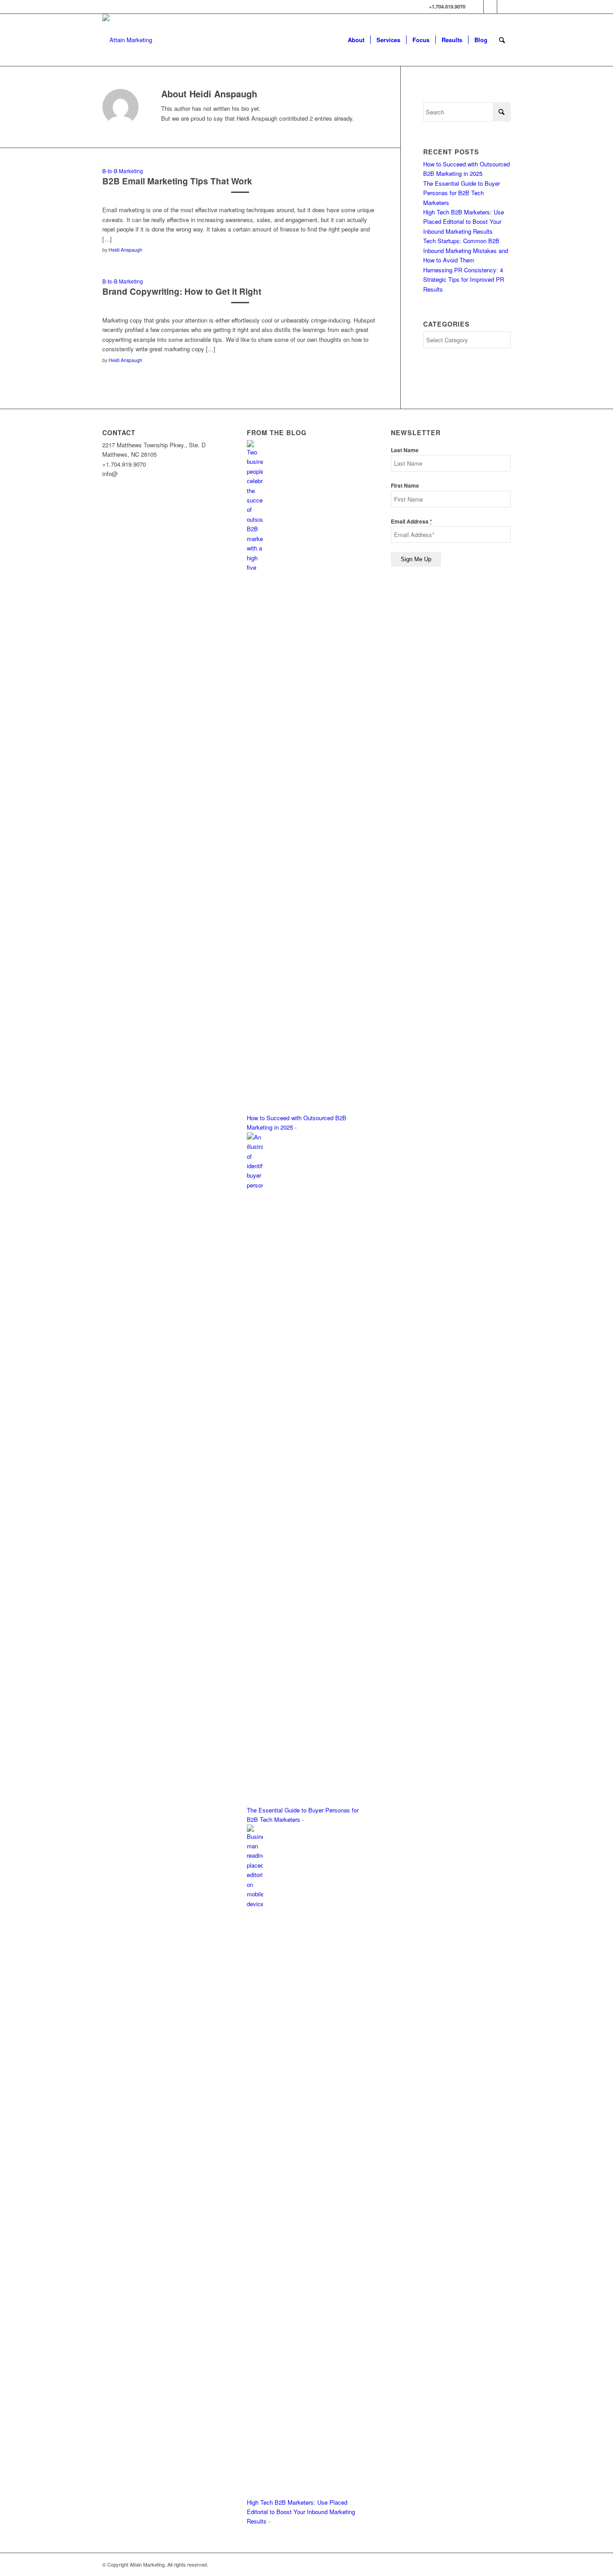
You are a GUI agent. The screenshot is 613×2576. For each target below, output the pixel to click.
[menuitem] (356, 40)
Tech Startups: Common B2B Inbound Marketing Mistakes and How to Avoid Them (466, 250)
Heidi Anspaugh (125, 250)
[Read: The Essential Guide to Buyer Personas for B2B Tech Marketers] (255, 1185)
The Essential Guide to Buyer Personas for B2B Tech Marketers (462, 193)
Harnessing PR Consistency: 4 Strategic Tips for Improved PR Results (464, 279)
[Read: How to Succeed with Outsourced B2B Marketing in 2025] (255, 567)
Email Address (412, 522)
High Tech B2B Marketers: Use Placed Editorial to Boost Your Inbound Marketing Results (464, 222)
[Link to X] (477, 7)
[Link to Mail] (504, 7)
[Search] (502, 40)
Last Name (405, 450)
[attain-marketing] (127, 40)
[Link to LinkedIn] (490, 7)
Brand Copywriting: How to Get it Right (182, 291)
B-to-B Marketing (123, 171)
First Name (405, 486)
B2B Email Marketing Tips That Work (177, 181)
